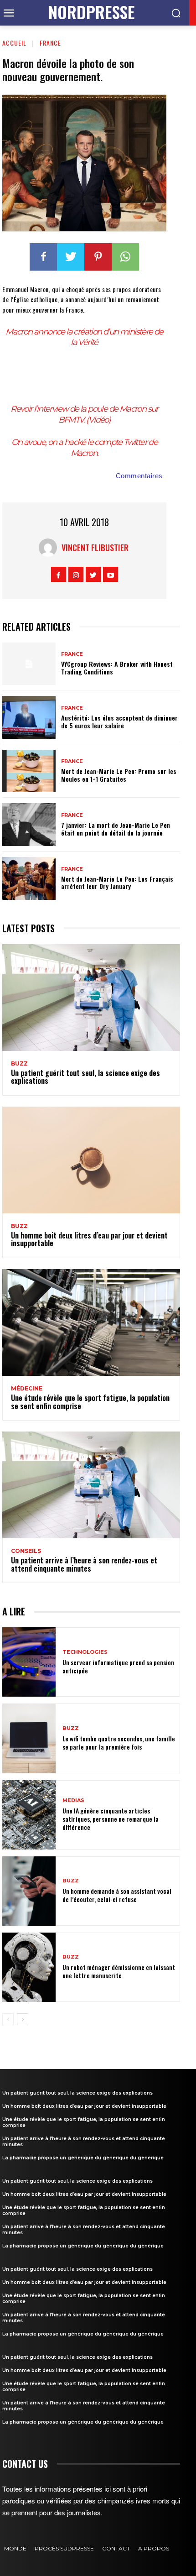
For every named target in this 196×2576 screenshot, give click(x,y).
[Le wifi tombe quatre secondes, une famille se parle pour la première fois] (29, 1738)
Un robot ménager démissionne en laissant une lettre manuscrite (119, 1971)
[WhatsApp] (125, 257)
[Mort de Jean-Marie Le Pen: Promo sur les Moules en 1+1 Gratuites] (29, 771)
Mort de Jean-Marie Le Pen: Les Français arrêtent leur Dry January (117, 883)
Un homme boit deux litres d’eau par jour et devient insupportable (89, 1239)
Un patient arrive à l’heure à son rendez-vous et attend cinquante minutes (84, 1564)
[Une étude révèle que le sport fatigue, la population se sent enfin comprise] (91, 1322)
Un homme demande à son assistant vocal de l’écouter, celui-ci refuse (117, 1895)
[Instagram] (76, 574)
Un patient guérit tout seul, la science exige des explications (85, 1077)
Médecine (27, 1389)
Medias (73, 1800)
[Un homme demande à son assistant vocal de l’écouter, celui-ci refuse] (29, 1891)
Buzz (19, 1064)
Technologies (85, 1652)
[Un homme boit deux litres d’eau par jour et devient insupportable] (91, 1160)
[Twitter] (71, 257)
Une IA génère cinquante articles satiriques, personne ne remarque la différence (111, 1819)
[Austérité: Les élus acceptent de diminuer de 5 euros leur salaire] (29, 717)
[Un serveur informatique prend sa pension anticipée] (29, 1662)
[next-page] (23, 2019)
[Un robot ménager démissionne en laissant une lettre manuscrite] (29, 1967)
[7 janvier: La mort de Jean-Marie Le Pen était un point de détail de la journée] (29, 825)
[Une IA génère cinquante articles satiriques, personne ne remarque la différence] (29, 1815)
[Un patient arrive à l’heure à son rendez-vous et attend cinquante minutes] (91, 1485)
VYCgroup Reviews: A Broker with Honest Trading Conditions (117, 668)
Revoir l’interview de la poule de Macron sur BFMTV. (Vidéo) (84, 414)
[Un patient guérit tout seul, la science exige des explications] (91, 998)
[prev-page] (8, 2019)
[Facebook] (43, 257)
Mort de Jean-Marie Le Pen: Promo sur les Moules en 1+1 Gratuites (119, 775)
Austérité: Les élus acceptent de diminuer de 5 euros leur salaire (119, 721)
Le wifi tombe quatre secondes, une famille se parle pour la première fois (119, 1743)
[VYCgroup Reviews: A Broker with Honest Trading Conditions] (29, 664)
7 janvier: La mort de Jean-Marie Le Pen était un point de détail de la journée (116, 829)
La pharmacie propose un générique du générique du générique (83, 2158)
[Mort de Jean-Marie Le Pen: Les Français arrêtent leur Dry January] (29, 878)
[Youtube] (111, 574)
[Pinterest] (98, 257)
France (50, 43)
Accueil (14, 43)
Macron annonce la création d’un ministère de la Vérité (84, 337)
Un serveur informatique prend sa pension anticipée (118, 1666)
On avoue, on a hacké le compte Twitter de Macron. (84, 447)
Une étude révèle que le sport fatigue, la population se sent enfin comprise (90, 1402)
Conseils (26, 1551)
